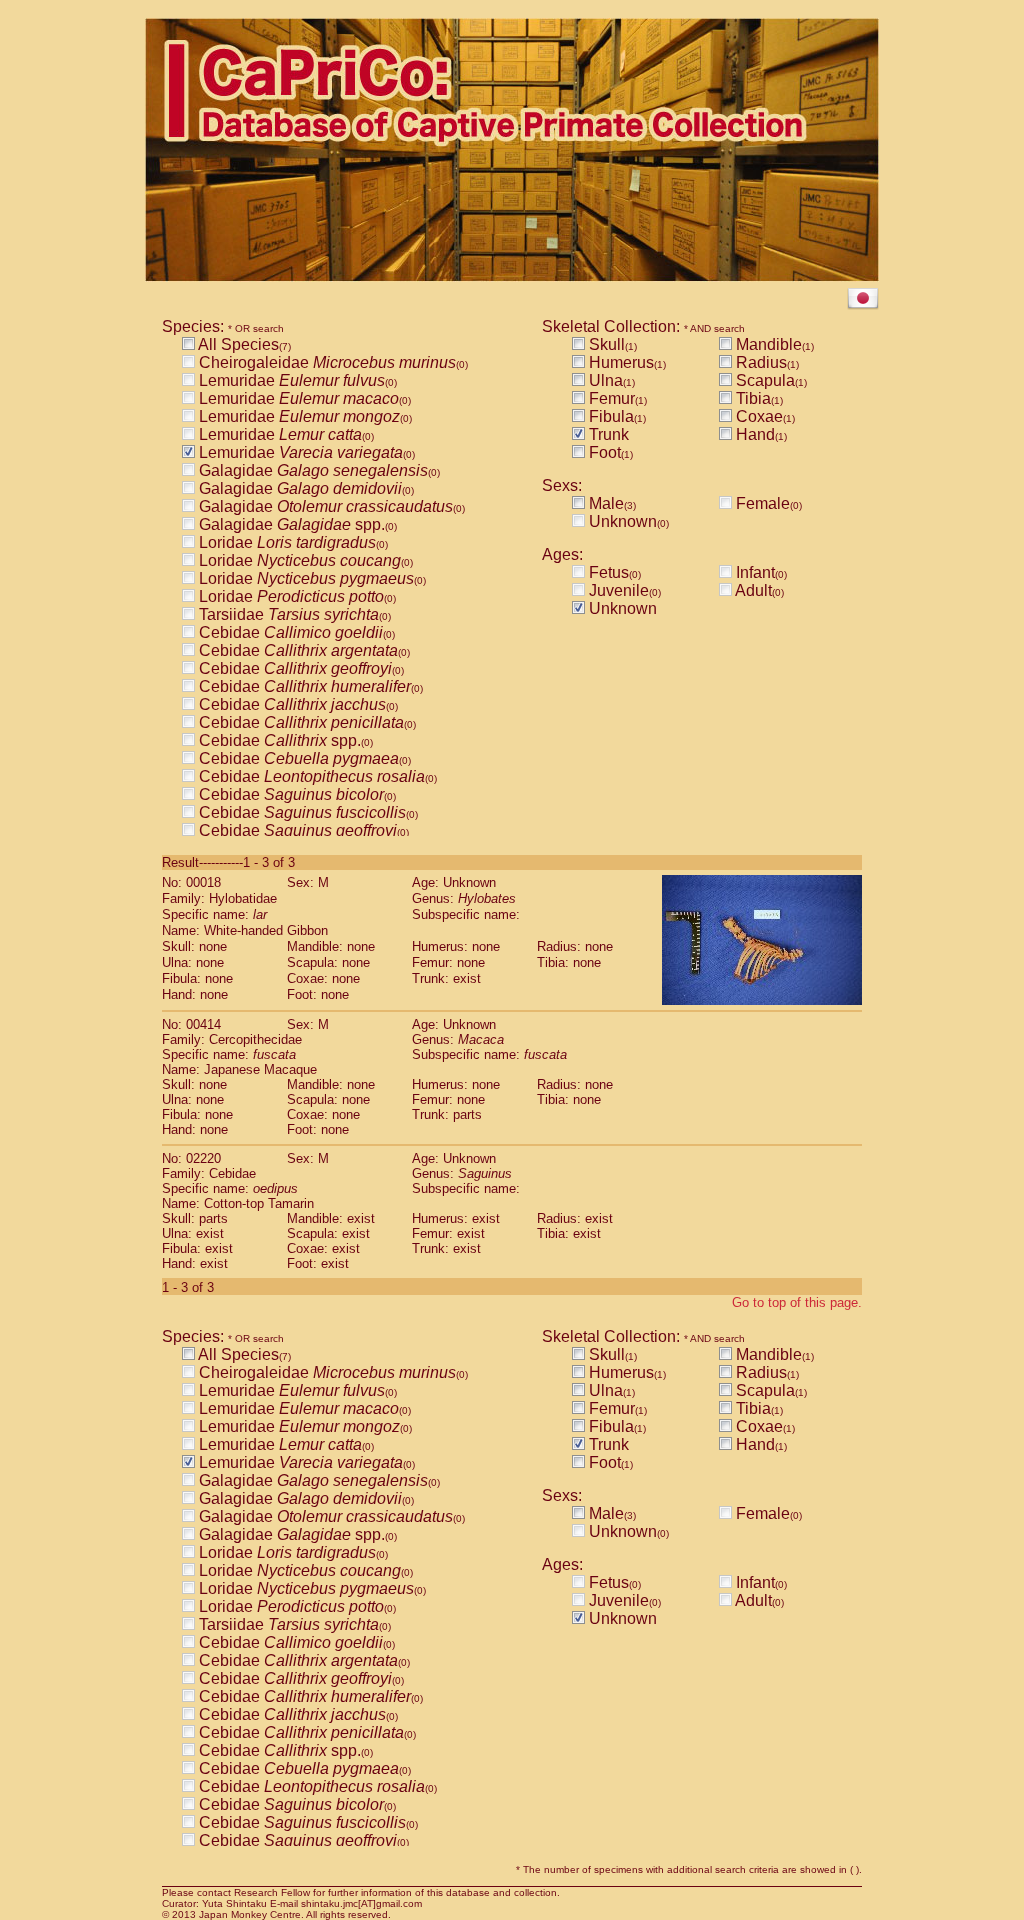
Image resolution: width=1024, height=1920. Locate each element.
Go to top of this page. (797, 1302)
